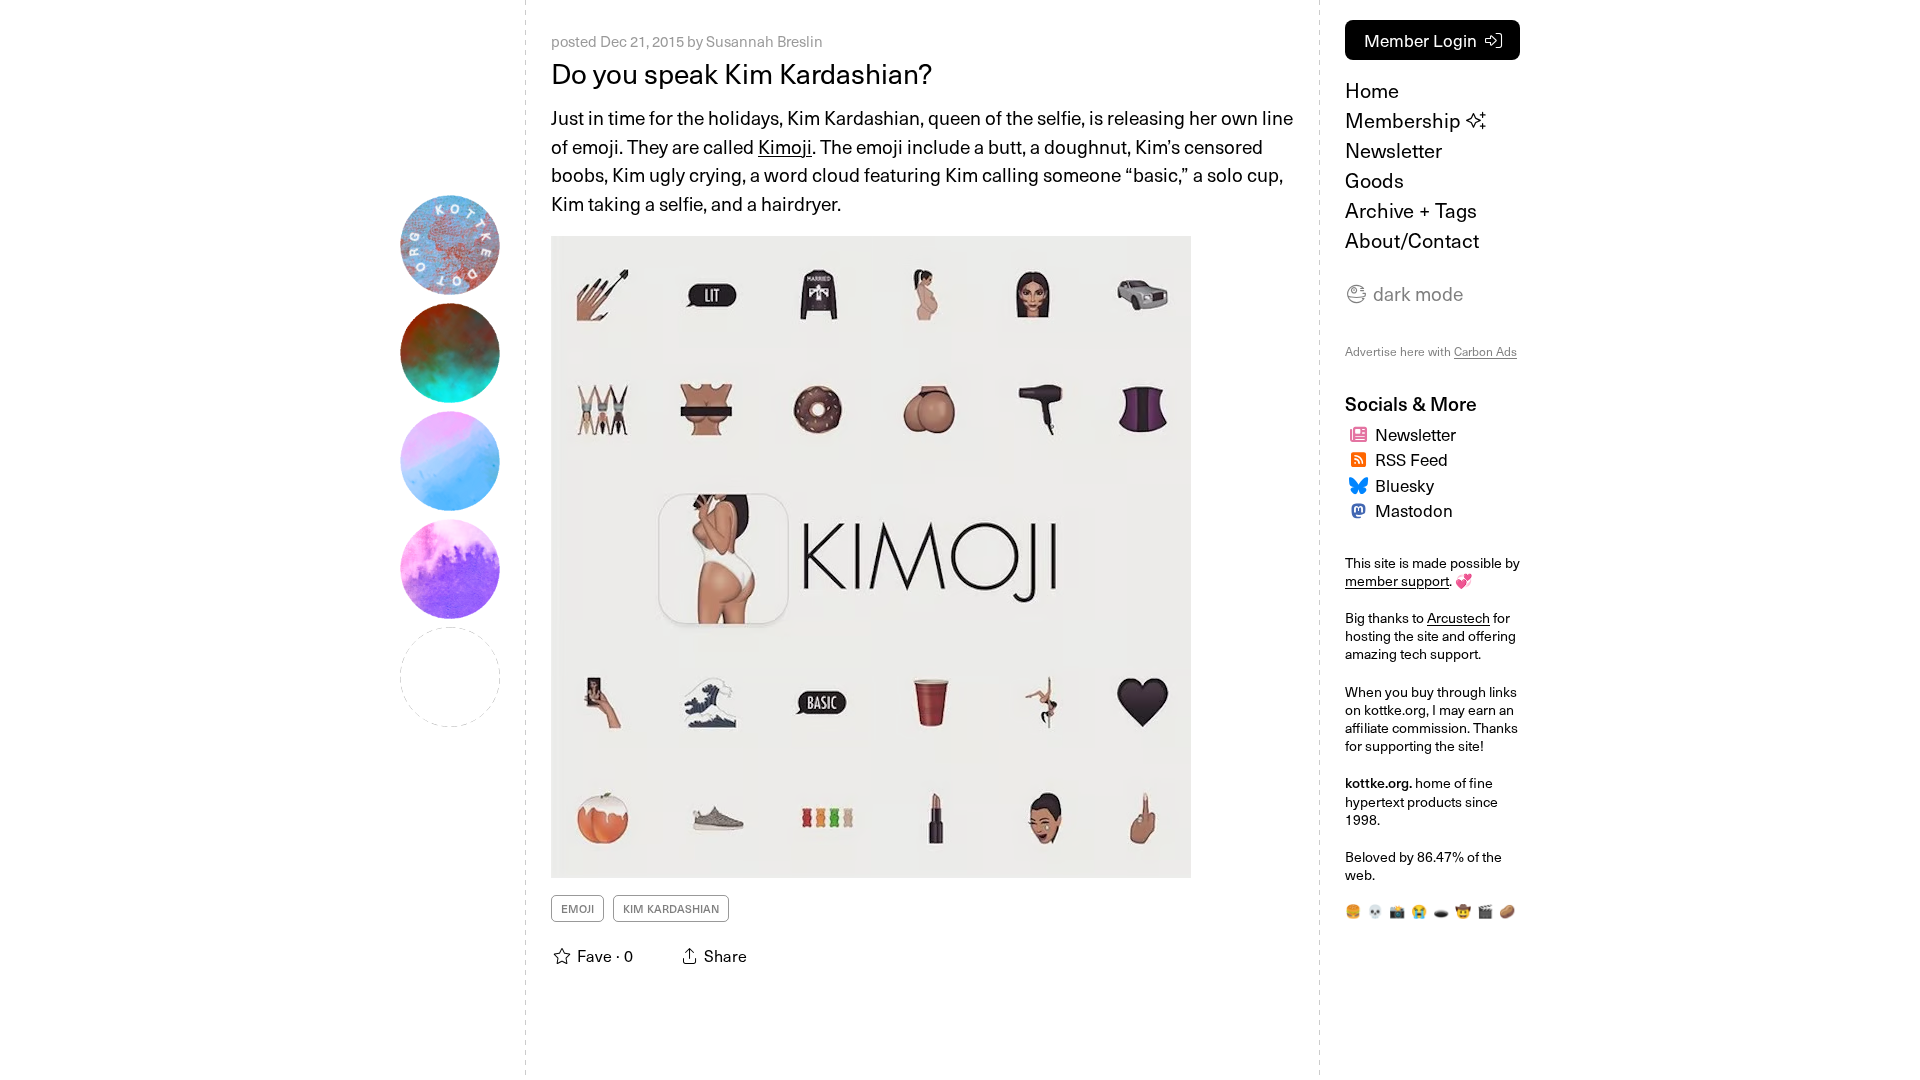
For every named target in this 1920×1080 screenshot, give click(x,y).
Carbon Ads (1485, 351)
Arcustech (1458, 617)
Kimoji (785, 146)
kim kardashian (671, 908)
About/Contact (1412, 240)
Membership (1405, 120)
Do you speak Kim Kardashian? (741, 72)
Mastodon (1414, 510)
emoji (577, 908)
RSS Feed (1411, 459)
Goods (1374, 180)
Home (1372, 90)
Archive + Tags (1411, 210)
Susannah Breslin (764, 41)
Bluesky (1404, 485)
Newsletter (1393, 150)
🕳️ (1441, 910)
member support (1397, 580)
